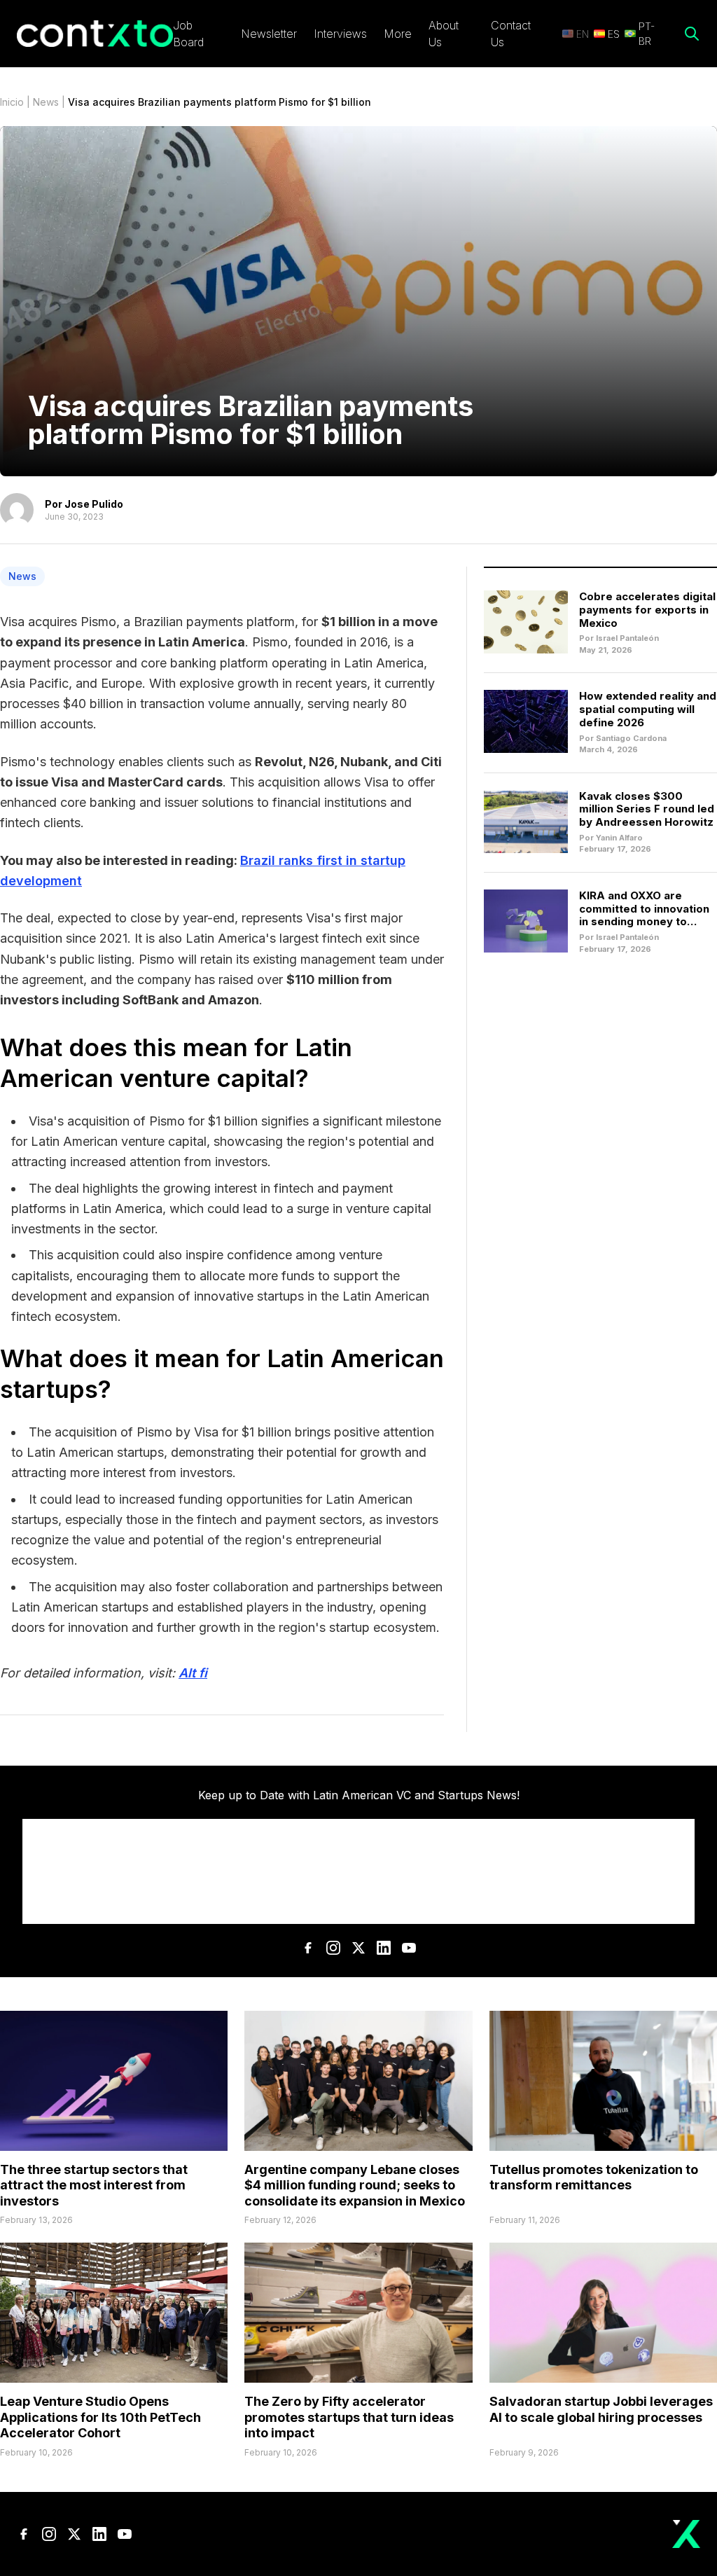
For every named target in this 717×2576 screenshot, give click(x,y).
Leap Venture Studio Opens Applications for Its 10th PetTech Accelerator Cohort (100, 2417)
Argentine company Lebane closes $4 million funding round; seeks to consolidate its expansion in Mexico (355, 2185)
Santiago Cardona (631, 738)
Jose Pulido (94, 504)
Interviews (340, 34)
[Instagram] (333, 1948)
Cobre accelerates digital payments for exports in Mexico (647, 610)
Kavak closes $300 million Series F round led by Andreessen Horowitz (647, 809)
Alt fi (193, 1673)
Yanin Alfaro (619, 838)
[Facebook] (308, 1948)
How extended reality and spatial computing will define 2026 (648, 709)
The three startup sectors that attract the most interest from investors (94, 2185)
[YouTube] (409, 1948)
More (398, 34)
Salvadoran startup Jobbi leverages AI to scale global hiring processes (601, 2409)
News (46, 102)
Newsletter (269, 34)
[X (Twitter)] (358, 1948)
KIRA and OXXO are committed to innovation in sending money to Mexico (644, 915)
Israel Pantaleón (627, 638)
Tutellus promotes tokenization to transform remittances (594, 2177)
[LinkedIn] (384, 1948)
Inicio (12, 102)
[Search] (692, 34)
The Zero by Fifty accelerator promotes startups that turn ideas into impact (349, 2417)
